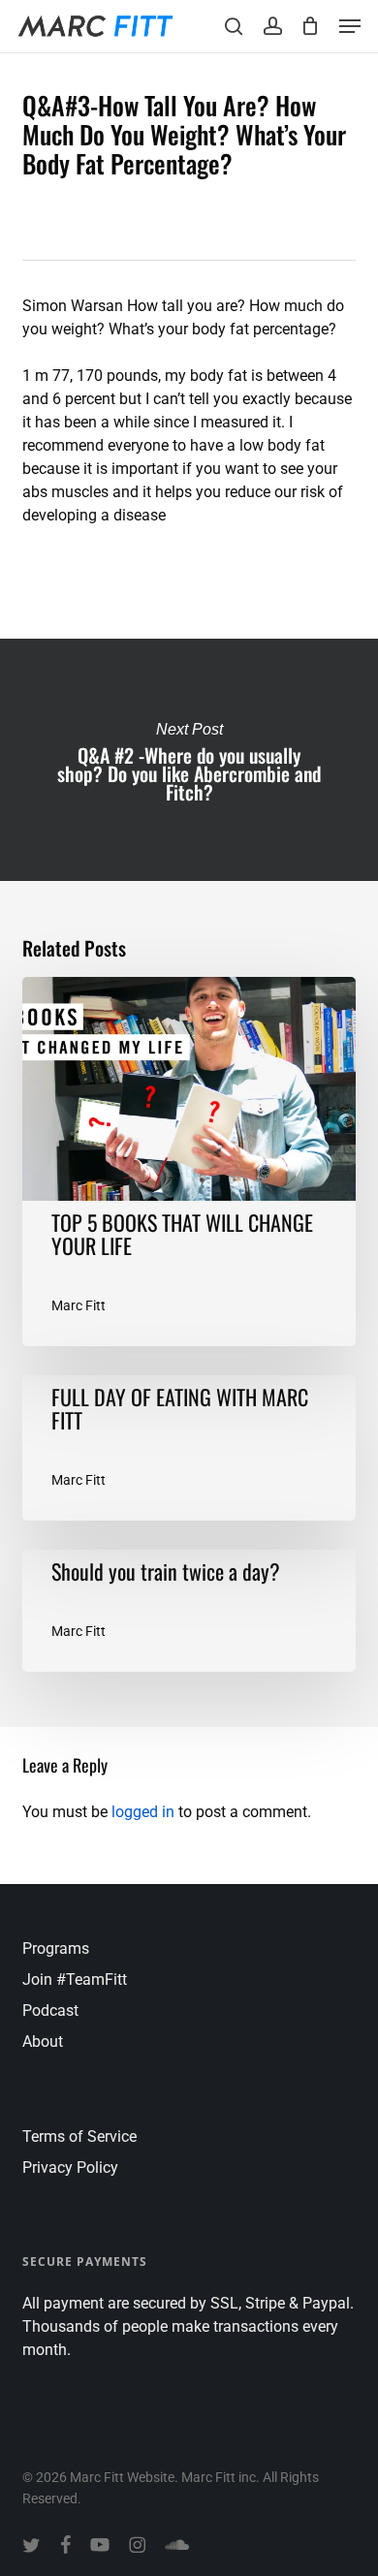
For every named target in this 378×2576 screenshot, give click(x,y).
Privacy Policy (70, 2168)
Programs (56, 1948)
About (43, 2042)
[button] (350, 26)
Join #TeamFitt (75, 1979)
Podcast (50, 2011)
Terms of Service (79, 2136)
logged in (143, 1812)
